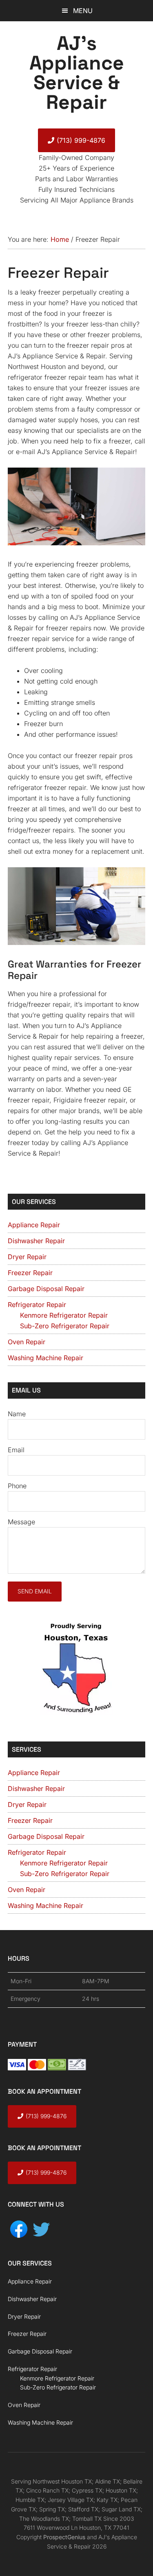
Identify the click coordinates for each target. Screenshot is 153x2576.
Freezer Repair (30, 1273)
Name (17, 1414)
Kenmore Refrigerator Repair (64, 1315)
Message (21, 1522)
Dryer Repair (27, 1257)
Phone (17, 1486)
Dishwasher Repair (36, 1241)
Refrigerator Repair (37, 1305)
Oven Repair (27, 1342)
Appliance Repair (34, 1225)
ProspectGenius (64, 2537)
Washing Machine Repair (45, 1358)
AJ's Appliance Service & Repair (77, 73)
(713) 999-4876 (81, 140)
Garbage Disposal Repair (46, 1289)
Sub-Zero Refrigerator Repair (65, 1326)
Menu (83, 11)
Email (16, 1450)
